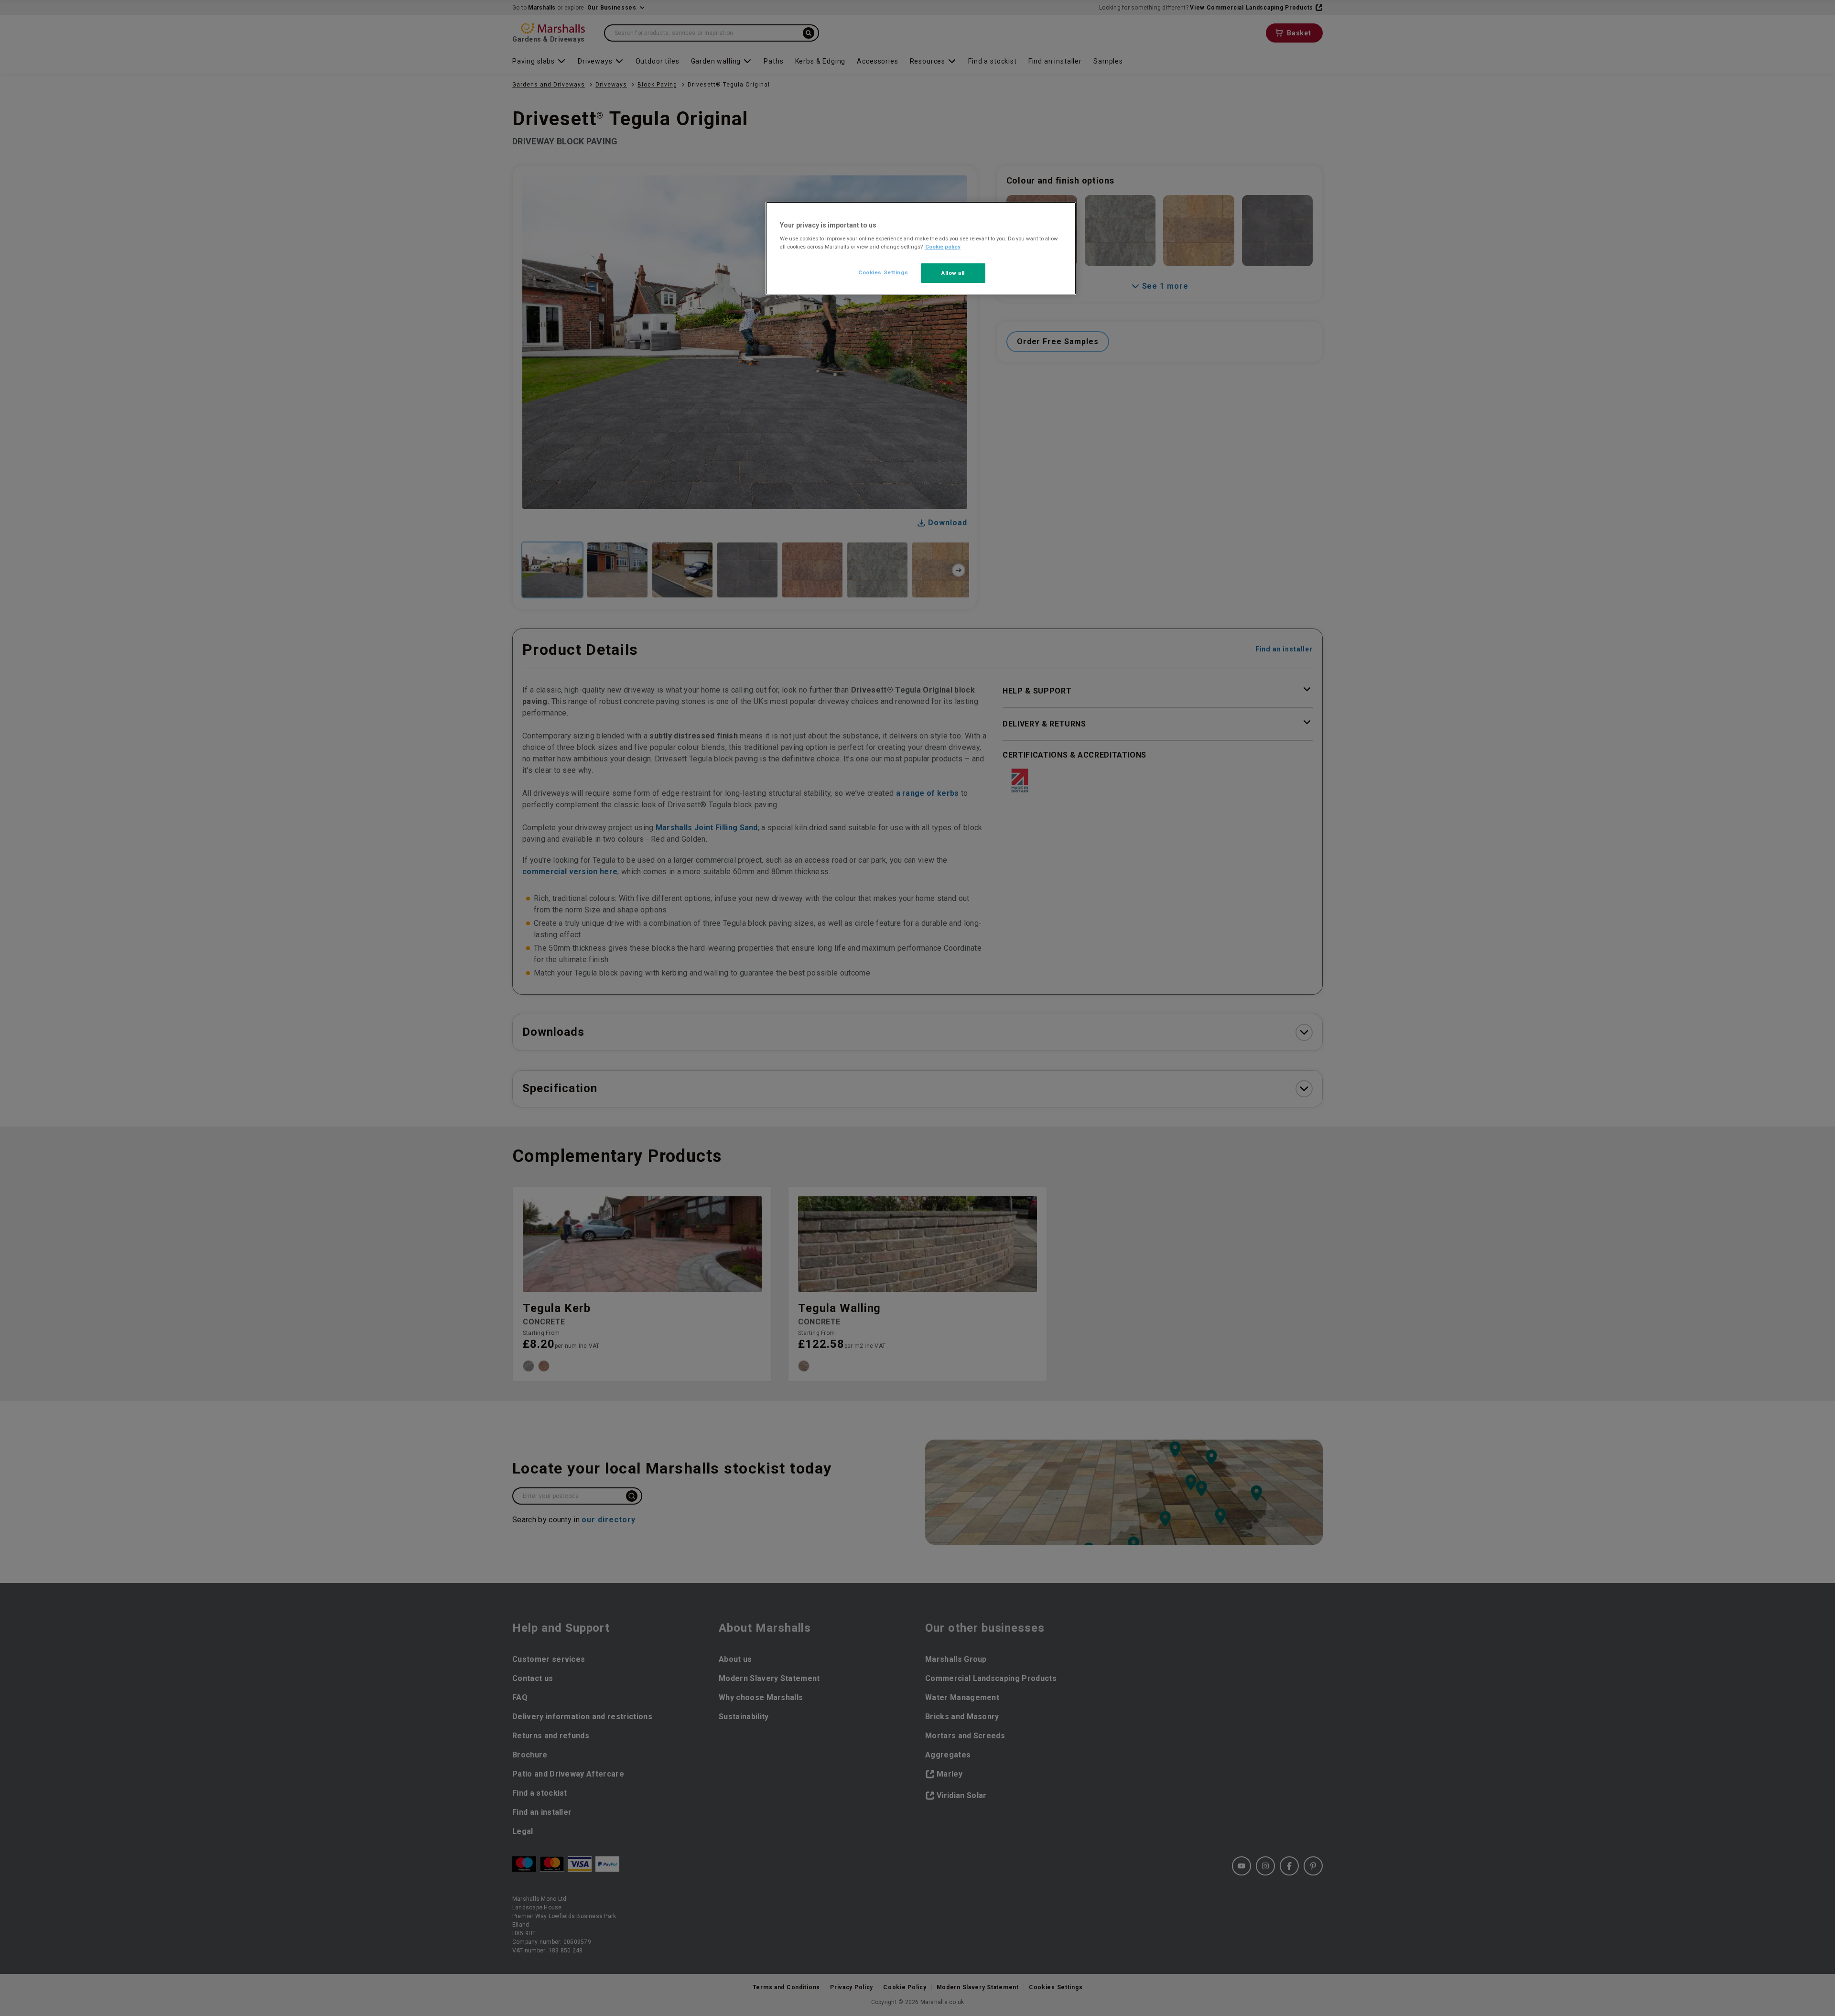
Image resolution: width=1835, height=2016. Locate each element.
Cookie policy (943, 247)
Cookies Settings (883, 272)
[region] (921, 249)
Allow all (953, 273)
